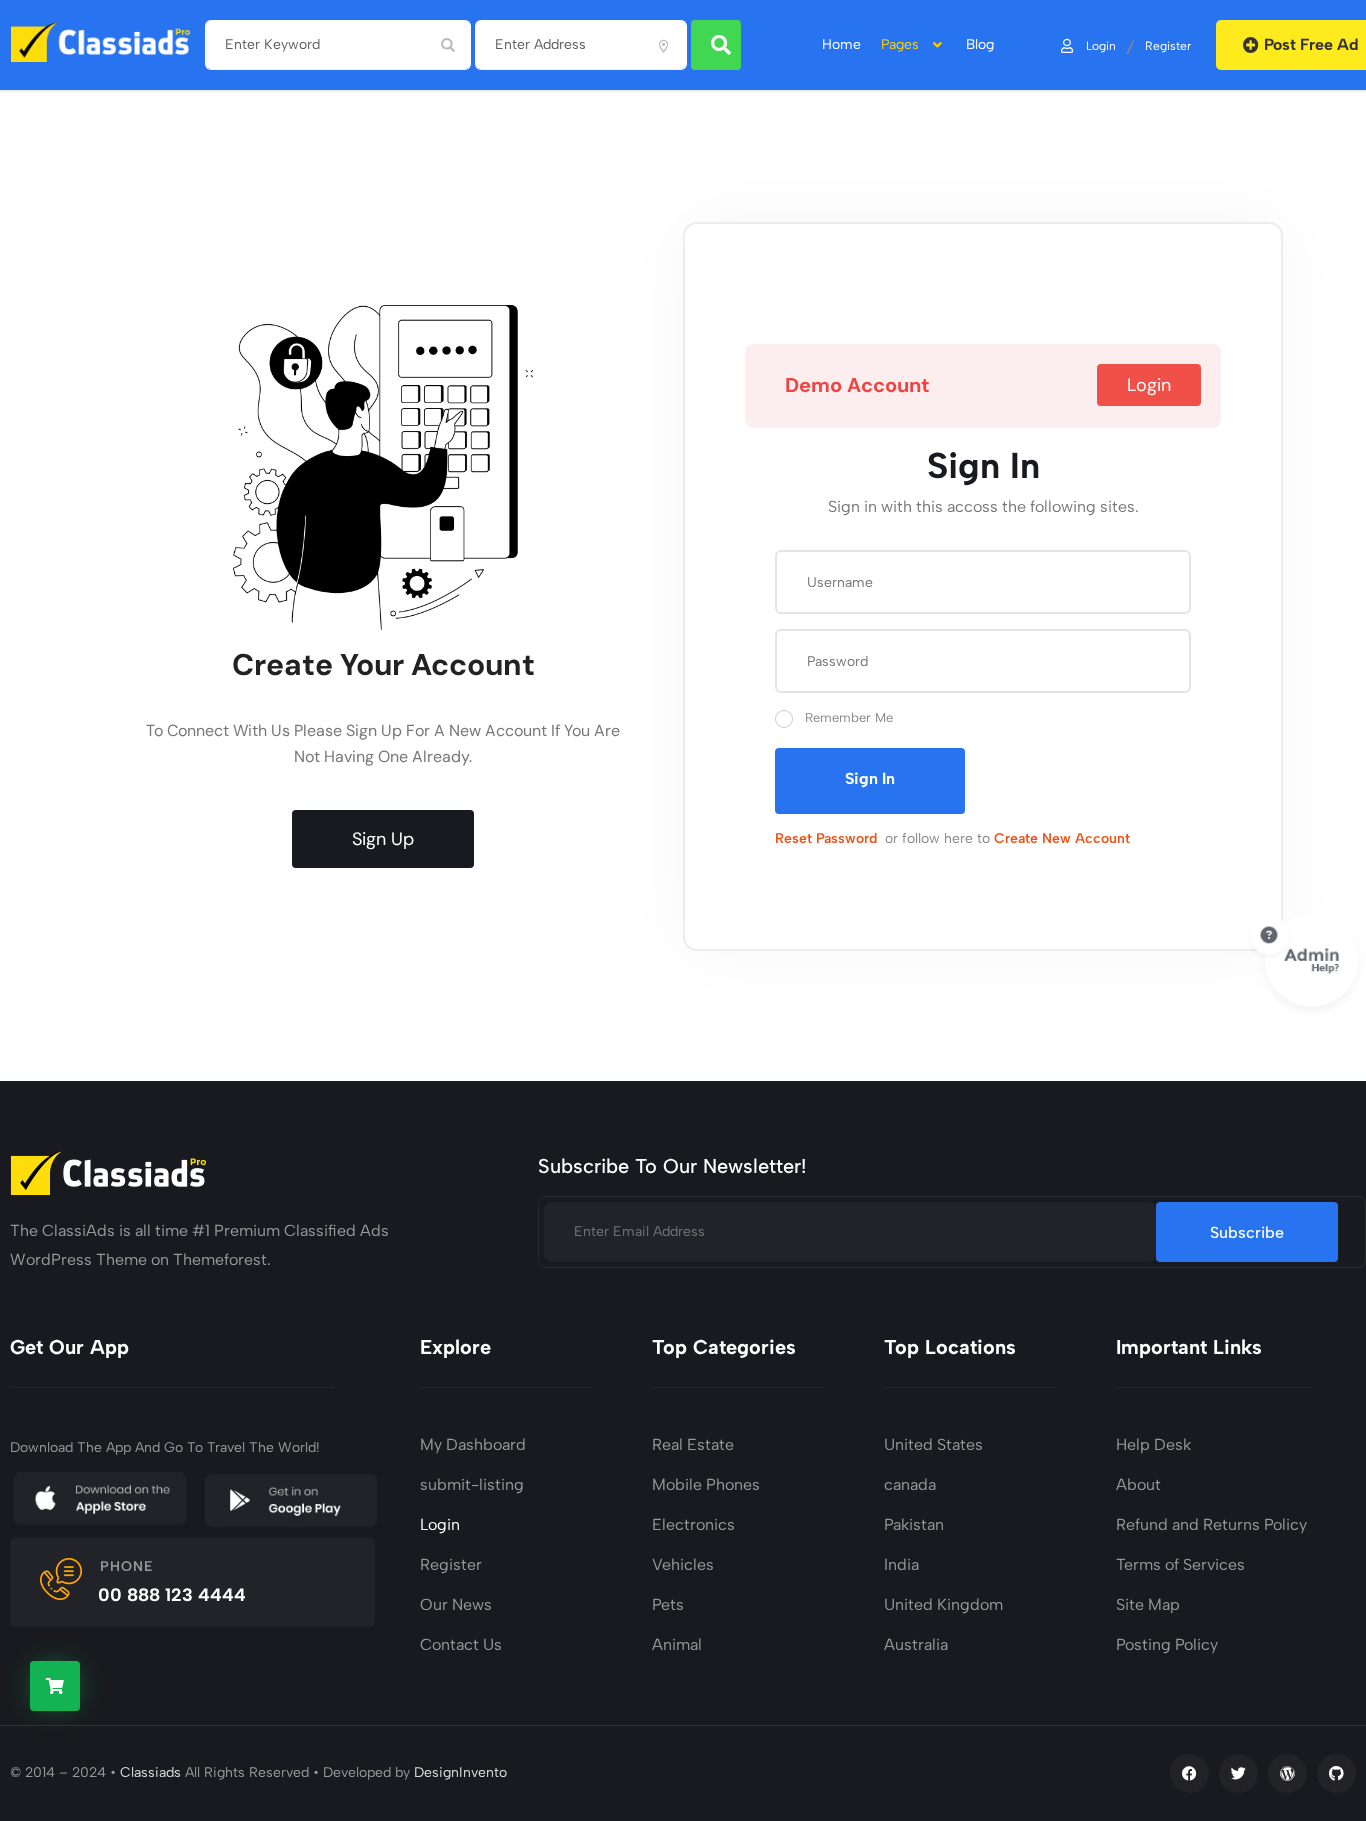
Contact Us (461, 1644)
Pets (668, 1604)
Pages (900, 45)
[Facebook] (1189, 1773)
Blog (980, 45)
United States (933, 1444)
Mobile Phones (706, 1484)
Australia (916, 1644)
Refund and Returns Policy (1211, 1524)
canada (910, 1484)
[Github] (1336, 1773)
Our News (456, 1604)
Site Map (1148, 1604)
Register (1168, 45)
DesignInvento (460, 1772)
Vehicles (683, 1564)
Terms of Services (1180, 1564)
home (841, 45)
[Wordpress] (1287, 1773)
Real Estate (693, 1444)
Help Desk (1153, 1444)
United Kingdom (943, 1604)
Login (1101, 45)
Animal (677, 1644)
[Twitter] (1238, 1773)
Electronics (693, 1524)
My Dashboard (473, 1444)
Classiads (150, 1772)
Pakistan (914, 1524)
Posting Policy (1167, 1644)
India (901, 1564)
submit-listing (472, 1484)
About (1138, 1484)
